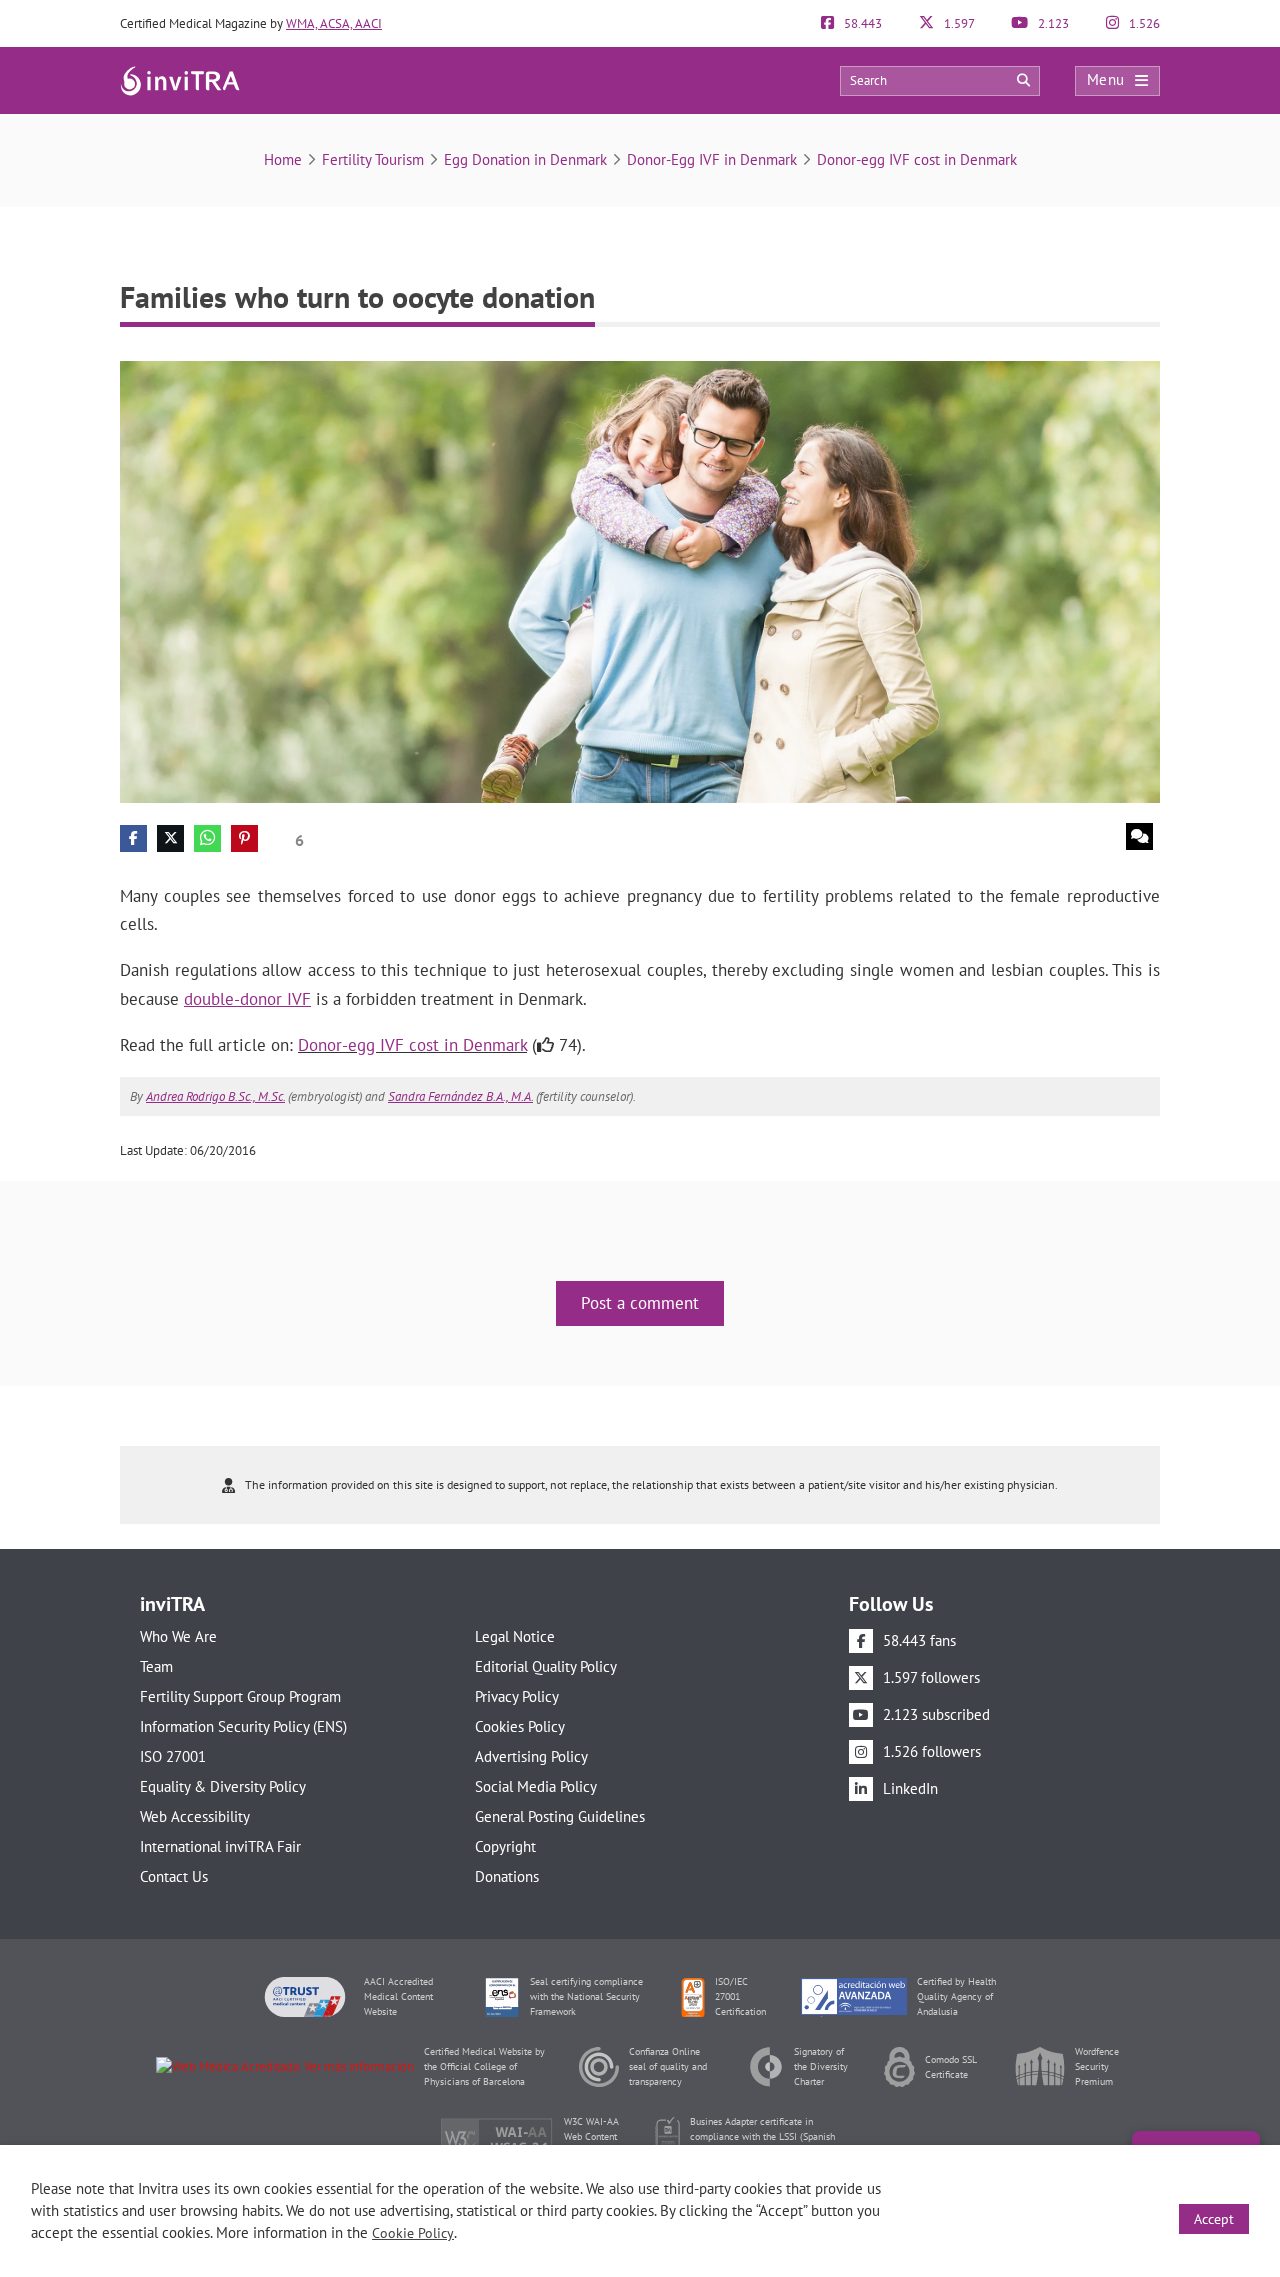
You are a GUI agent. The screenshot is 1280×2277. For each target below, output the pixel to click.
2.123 (1052, 23)
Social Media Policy (536, 1786)
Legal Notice (515, 1636)
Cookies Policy (520, 1726)
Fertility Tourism (373, 159)
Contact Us (174, 1876)
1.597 (958, 23)
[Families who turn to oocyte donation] (640, 580)
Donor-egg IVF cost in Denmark (917, 159)
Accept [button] (1214, 2219)
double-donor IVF (247, 999)
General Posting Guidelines (560, 1816)
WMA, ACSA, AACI (334, 23)
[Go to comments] (1139, 836)
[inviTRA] (180, 79)
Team (156, 1666)
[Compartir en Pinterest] (244, 838)
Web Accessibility (195, 1816)
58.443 (861, 23)
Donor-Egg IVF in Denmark (712, 159)
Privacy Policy (517, 1696)
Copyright (505, 1846)
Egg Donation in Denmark (525, 159)
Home (283, 159)
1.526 (1143, 23)
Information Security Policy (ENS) (243, 1726)
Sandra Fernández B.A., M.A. (460, 1096)
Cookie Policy (413, 2233)
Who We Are (178, 1636)
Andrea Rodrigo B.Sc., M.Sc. (215, 1096)
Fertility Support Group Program (240, 1696)
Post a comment (640, 1303)
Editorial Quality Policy (546, 1666)
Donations (507, 1876)
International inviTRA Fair (220, 1846)
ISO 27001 (173, 1756)
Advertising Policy (531, 1756)
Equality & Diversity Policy (223, 1786)
